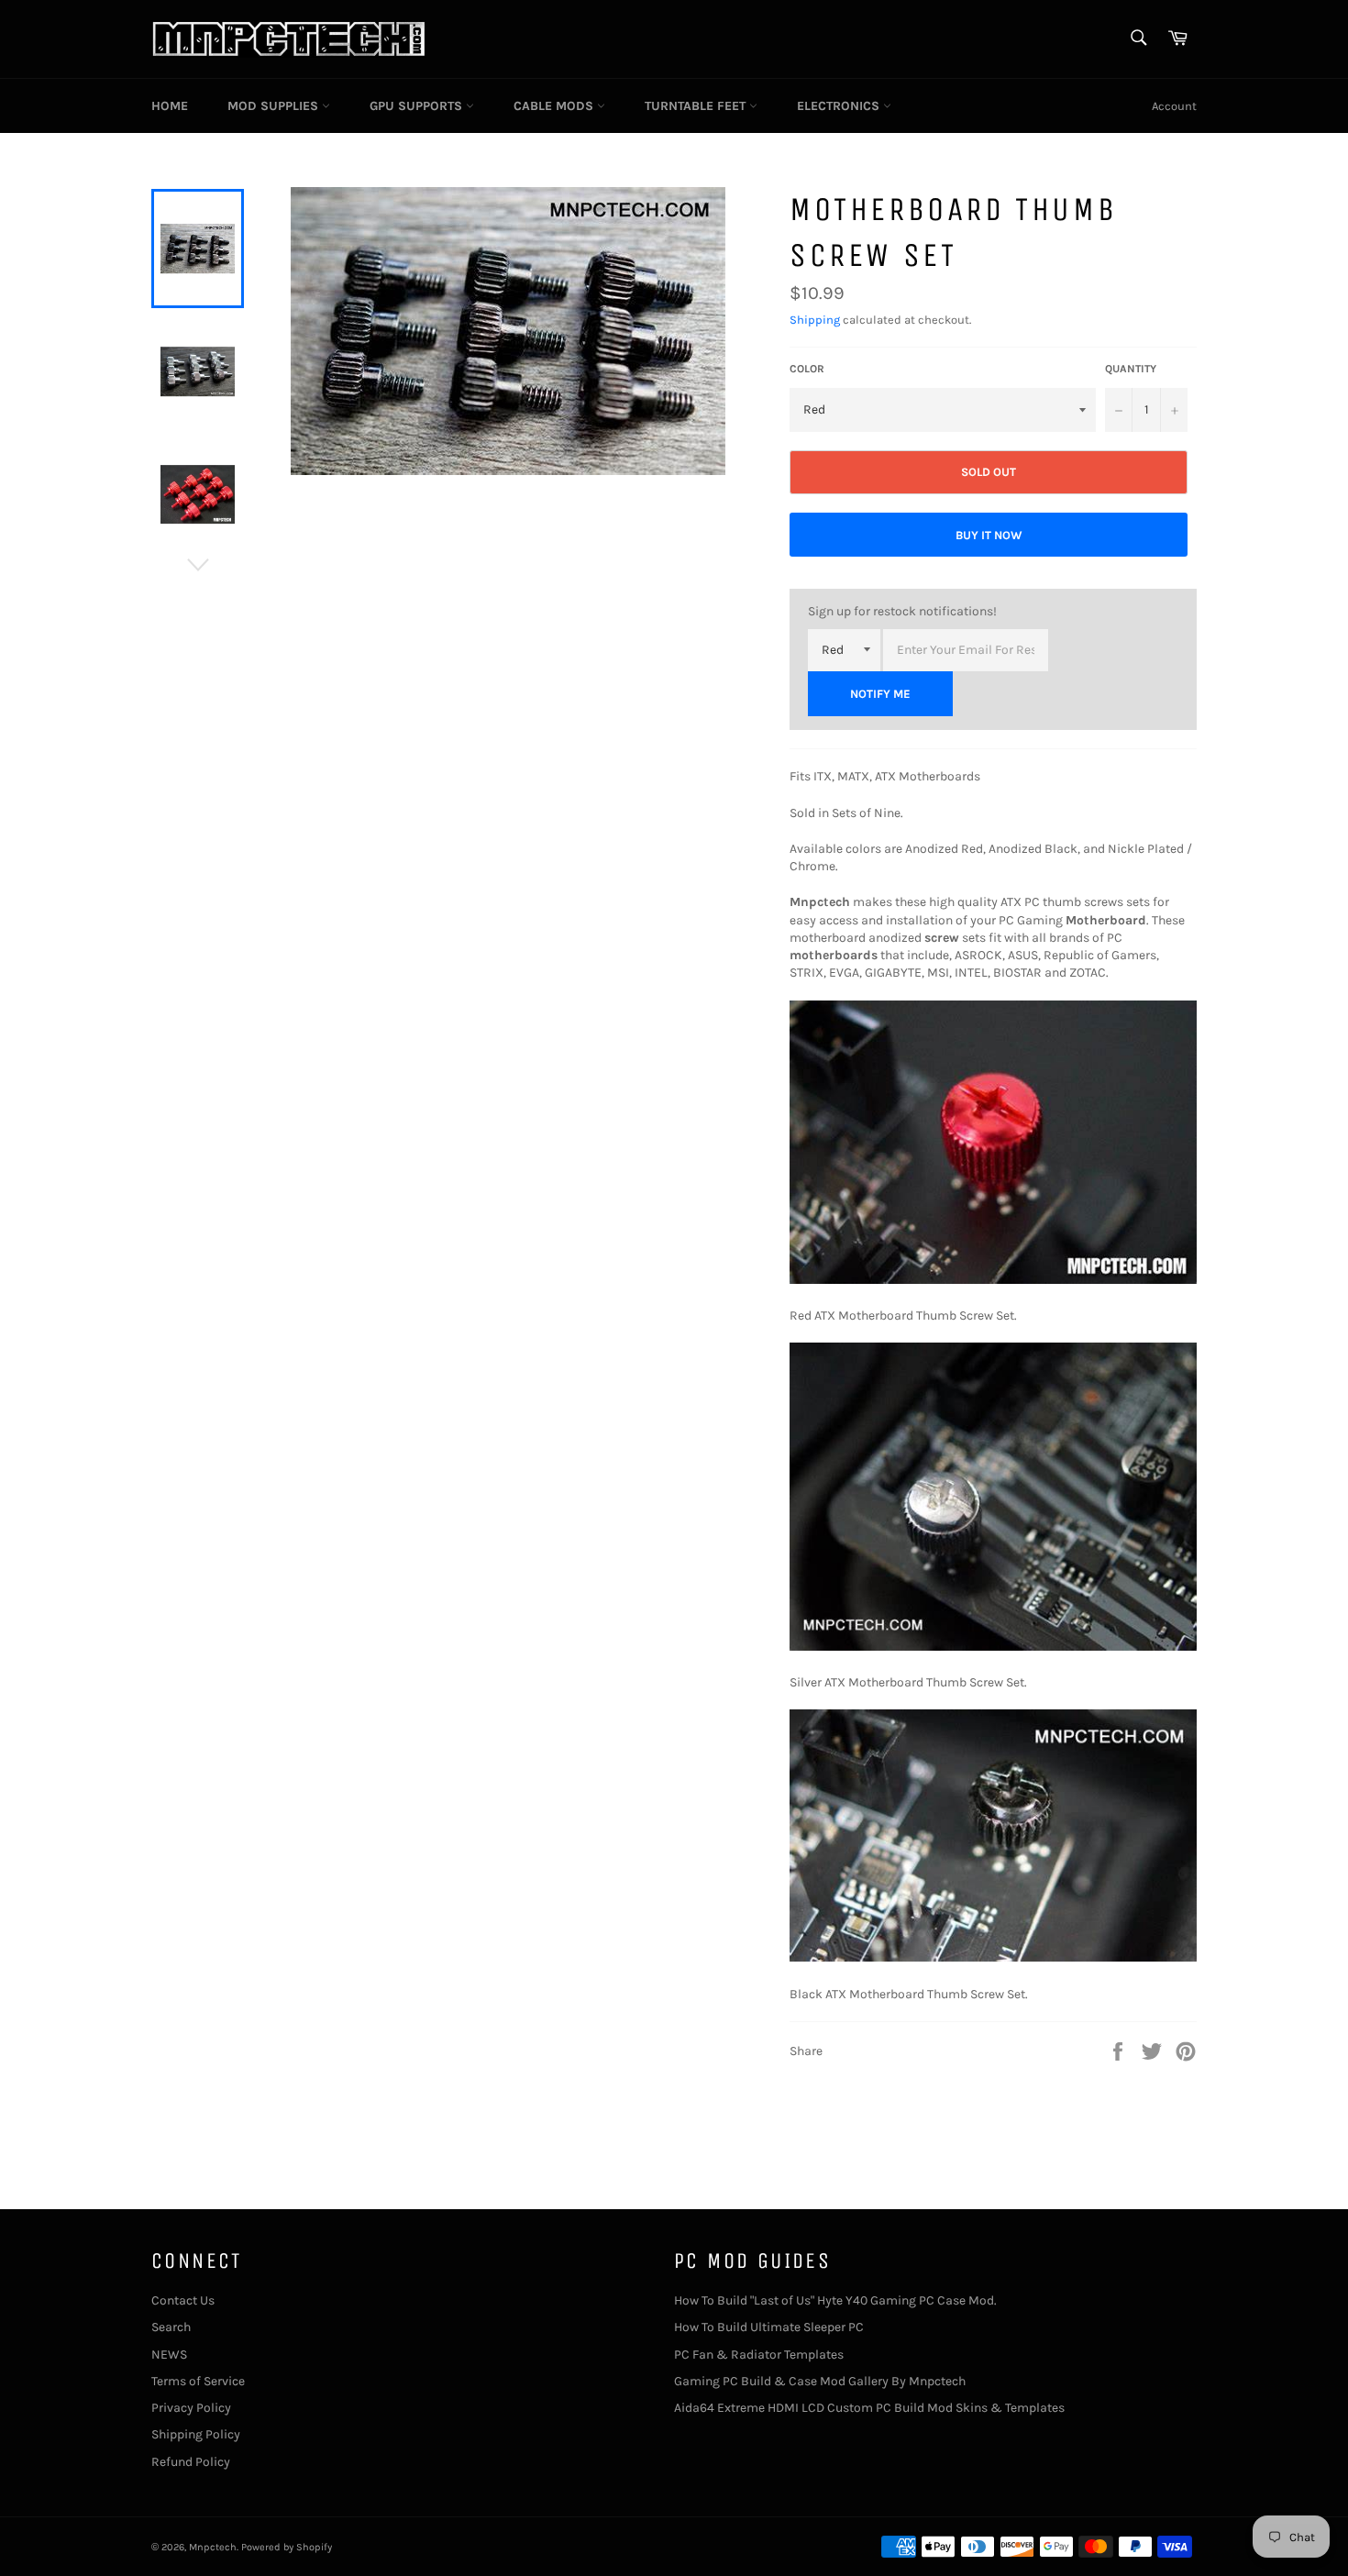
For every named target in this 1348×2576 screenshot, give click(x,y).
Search (171, 2327)
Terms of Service (198, 2381)
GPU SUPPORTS (418, 106)
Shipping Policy (196, 2434)
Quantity (1131, 369)
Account (1174, 106)
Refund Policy (191, 2462)
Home (170, 106)
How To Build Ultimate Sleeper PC (769, 2327)
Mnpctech (213, 2547)
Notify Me (880, 694)
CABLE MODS (555, 106)
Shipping (815, 320)
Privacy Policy (191, 2408)
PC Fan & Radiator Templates (759, 2355)
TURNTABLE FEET (697, 106)
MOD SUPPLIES (275, 106)
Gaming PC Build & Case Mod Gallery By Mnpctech (820, 2381)
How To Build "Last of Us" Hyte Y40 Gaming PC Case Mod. (835, 2300)
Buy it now (989, 535)
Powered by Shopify (287, 2547)
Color (807, 369)
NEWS (169, 2355)
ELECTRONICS (840, 106)
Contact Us (183, 2300)
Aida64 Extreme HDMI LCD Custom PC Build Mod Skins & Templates (869, 2408)
